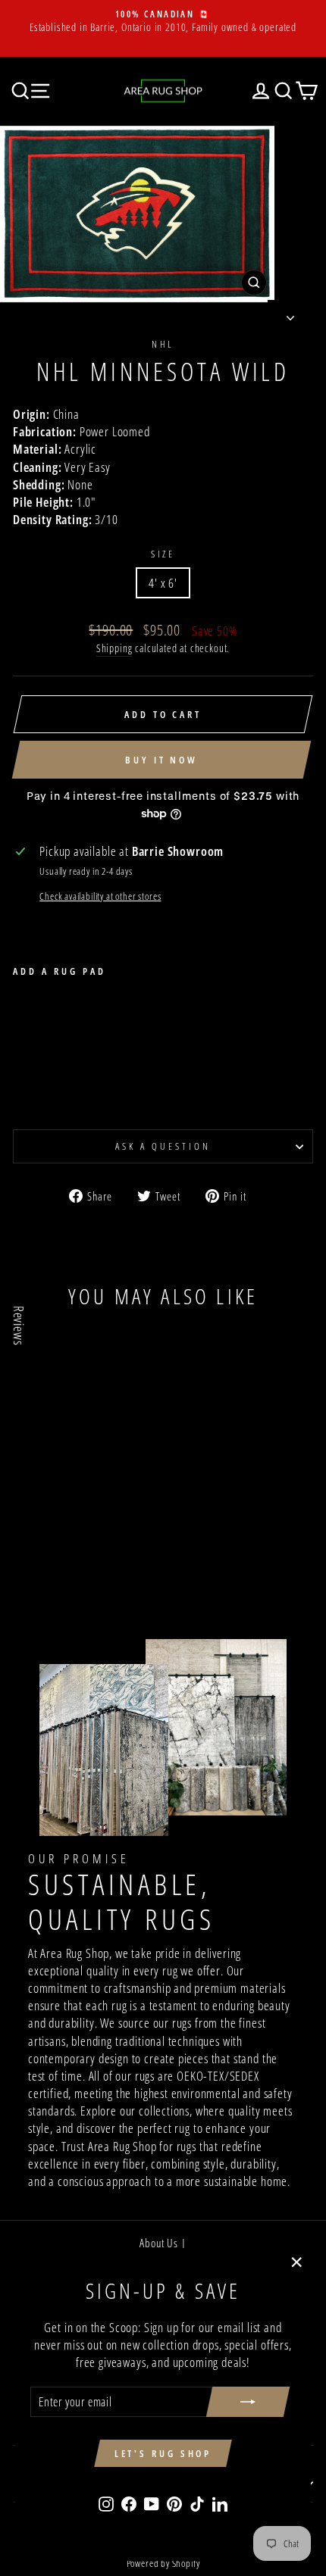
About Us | (163, 2243)
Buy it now (161, 760)
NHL (163, 344)
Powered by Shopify (163, 2564)
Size (163, 554)
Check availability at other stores (100, 896)
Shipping (114, 648)
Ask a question (163, 1146)
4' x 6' (163, 583)
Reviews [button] (19, 1325)
